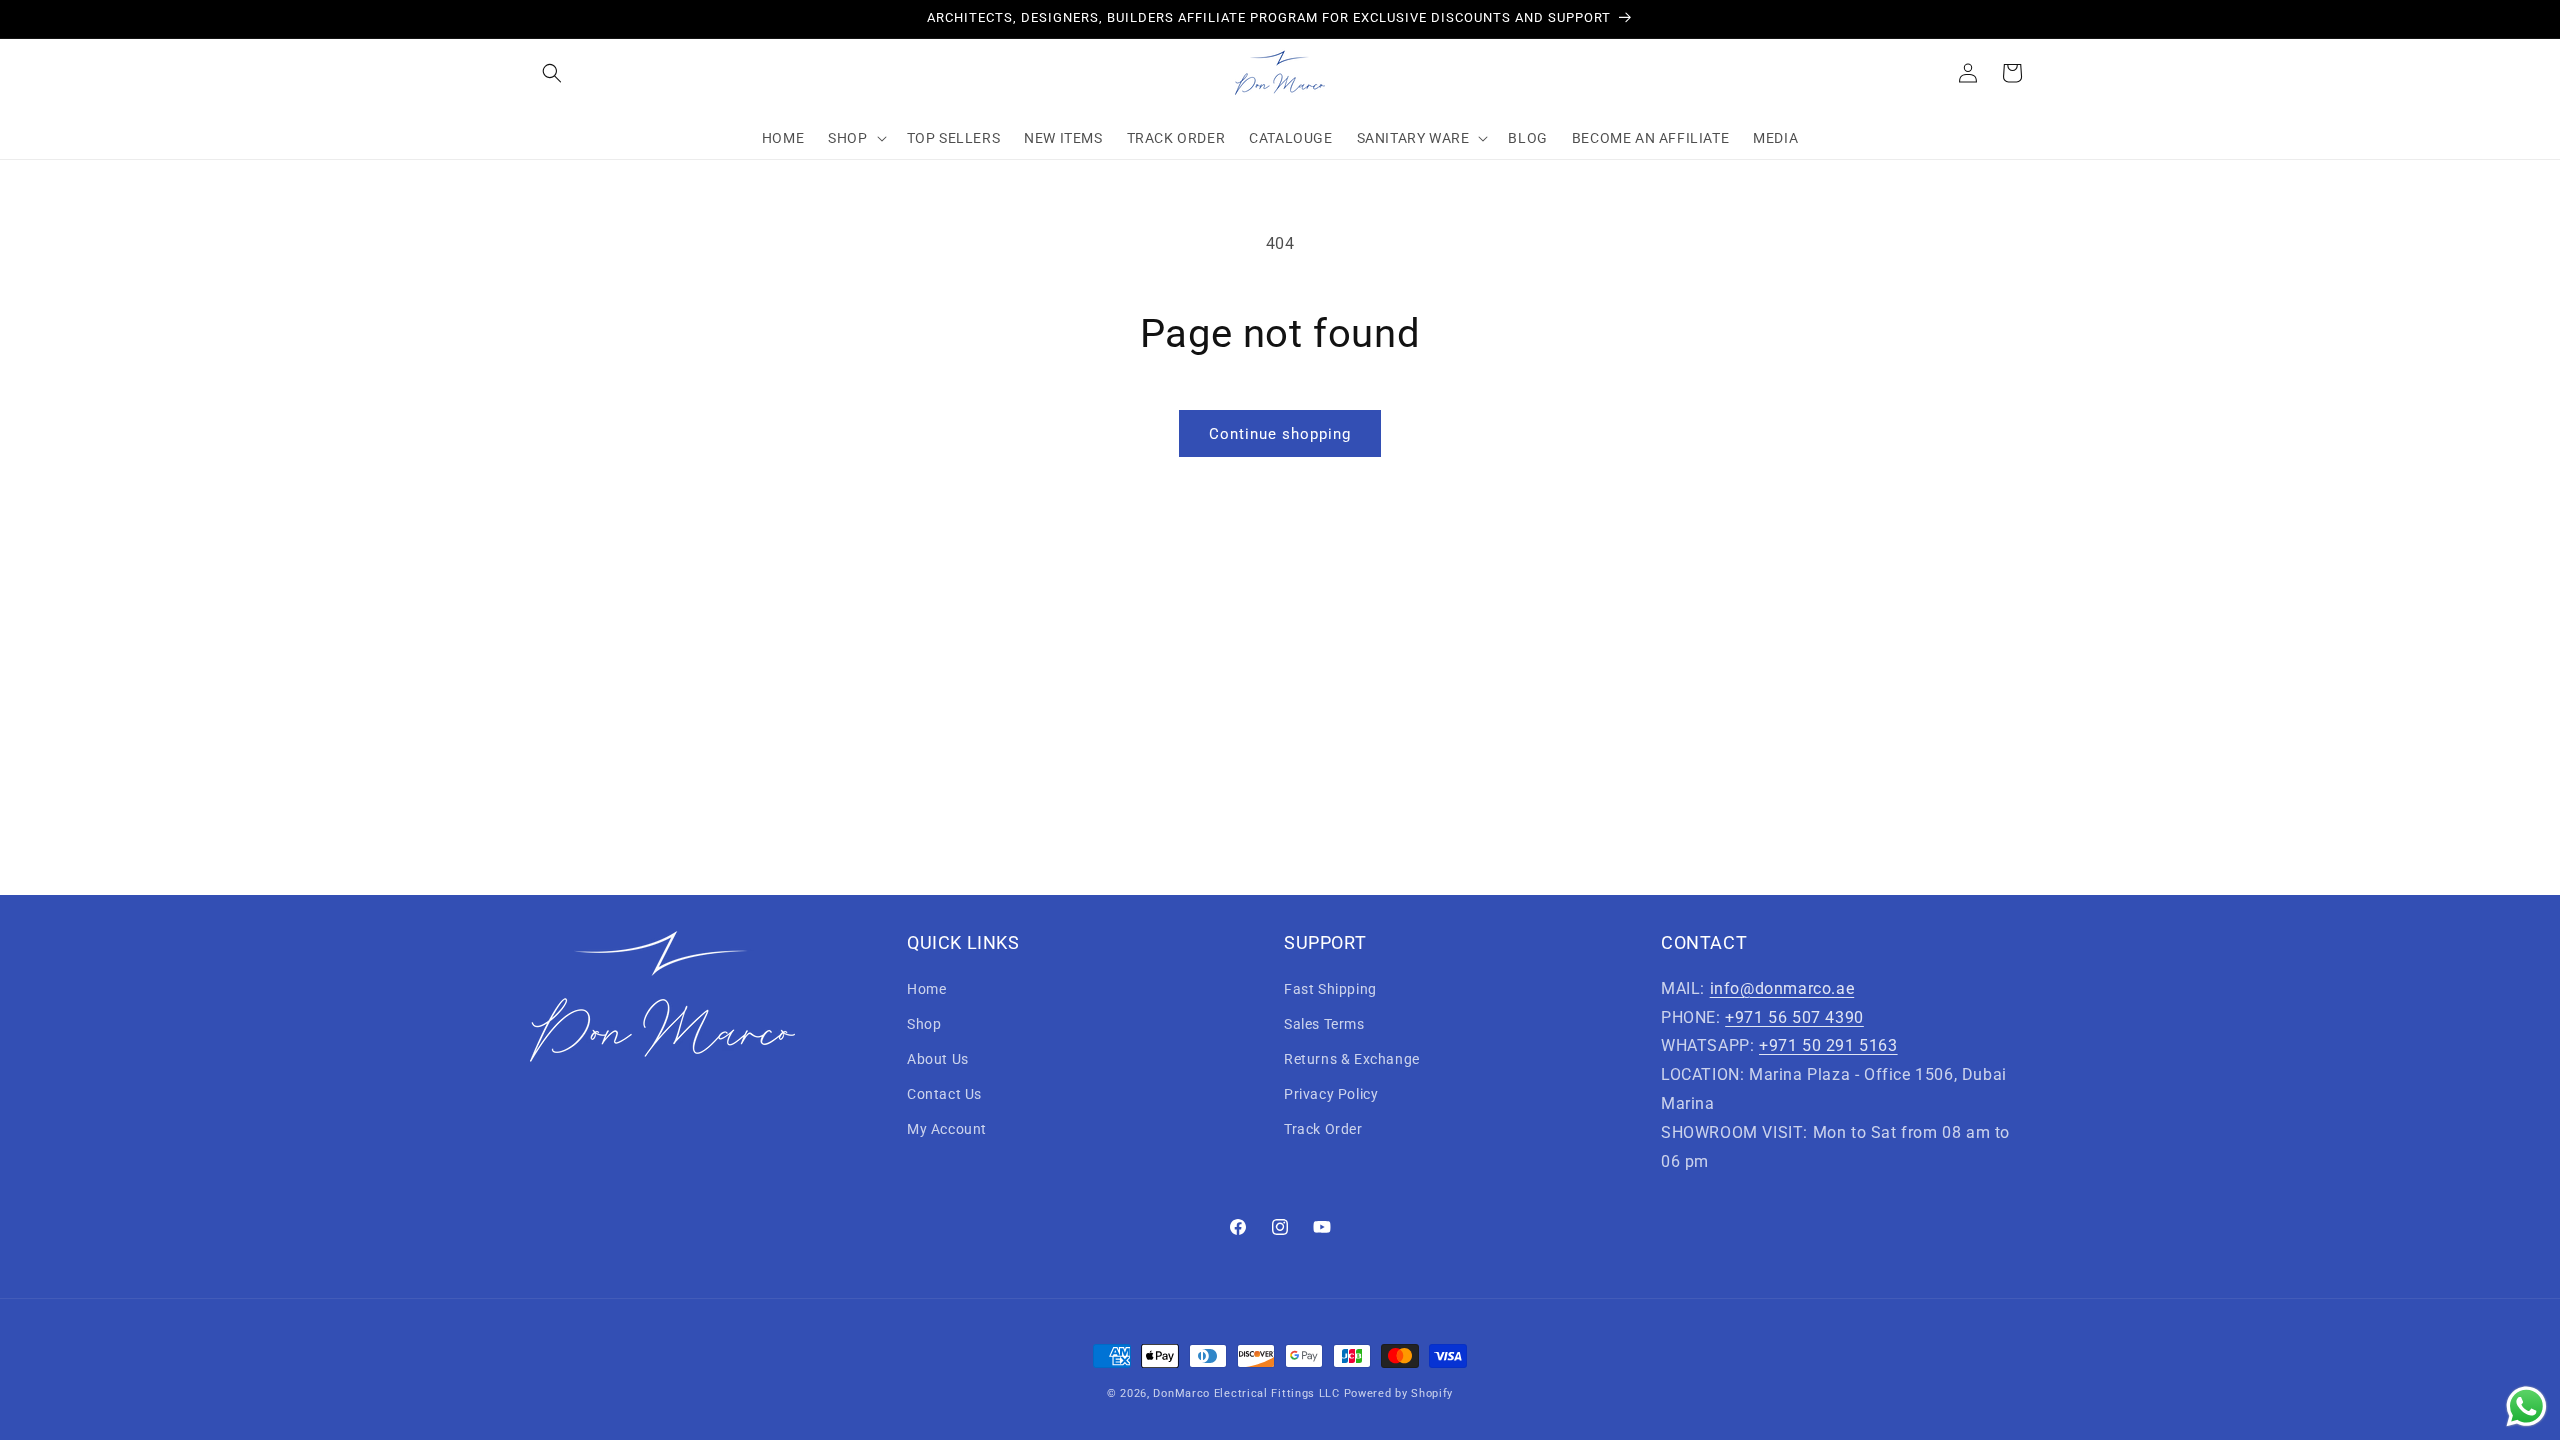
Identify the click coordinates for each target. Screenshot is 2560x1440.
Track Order (1323, 1129)
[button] (552, 73)
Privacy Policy (1331, 1094)
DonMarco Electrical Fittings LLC (1246, 1393)
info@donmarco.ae (1782, 988)
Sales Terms (1324, 1024)
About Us (938, 1059)
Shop (924, 1024)
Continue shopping (1280, 434)
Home (926, 989)
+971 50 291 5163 (1828, 1045)
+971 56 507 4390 (1794, 1017)
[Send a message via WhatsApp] (2526, 1406)
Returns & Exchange (1352, 1059)
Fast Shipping (1330, 989)
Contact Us (944, 1094)
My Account (947, 1129)
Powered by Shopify (1399, 1393)
